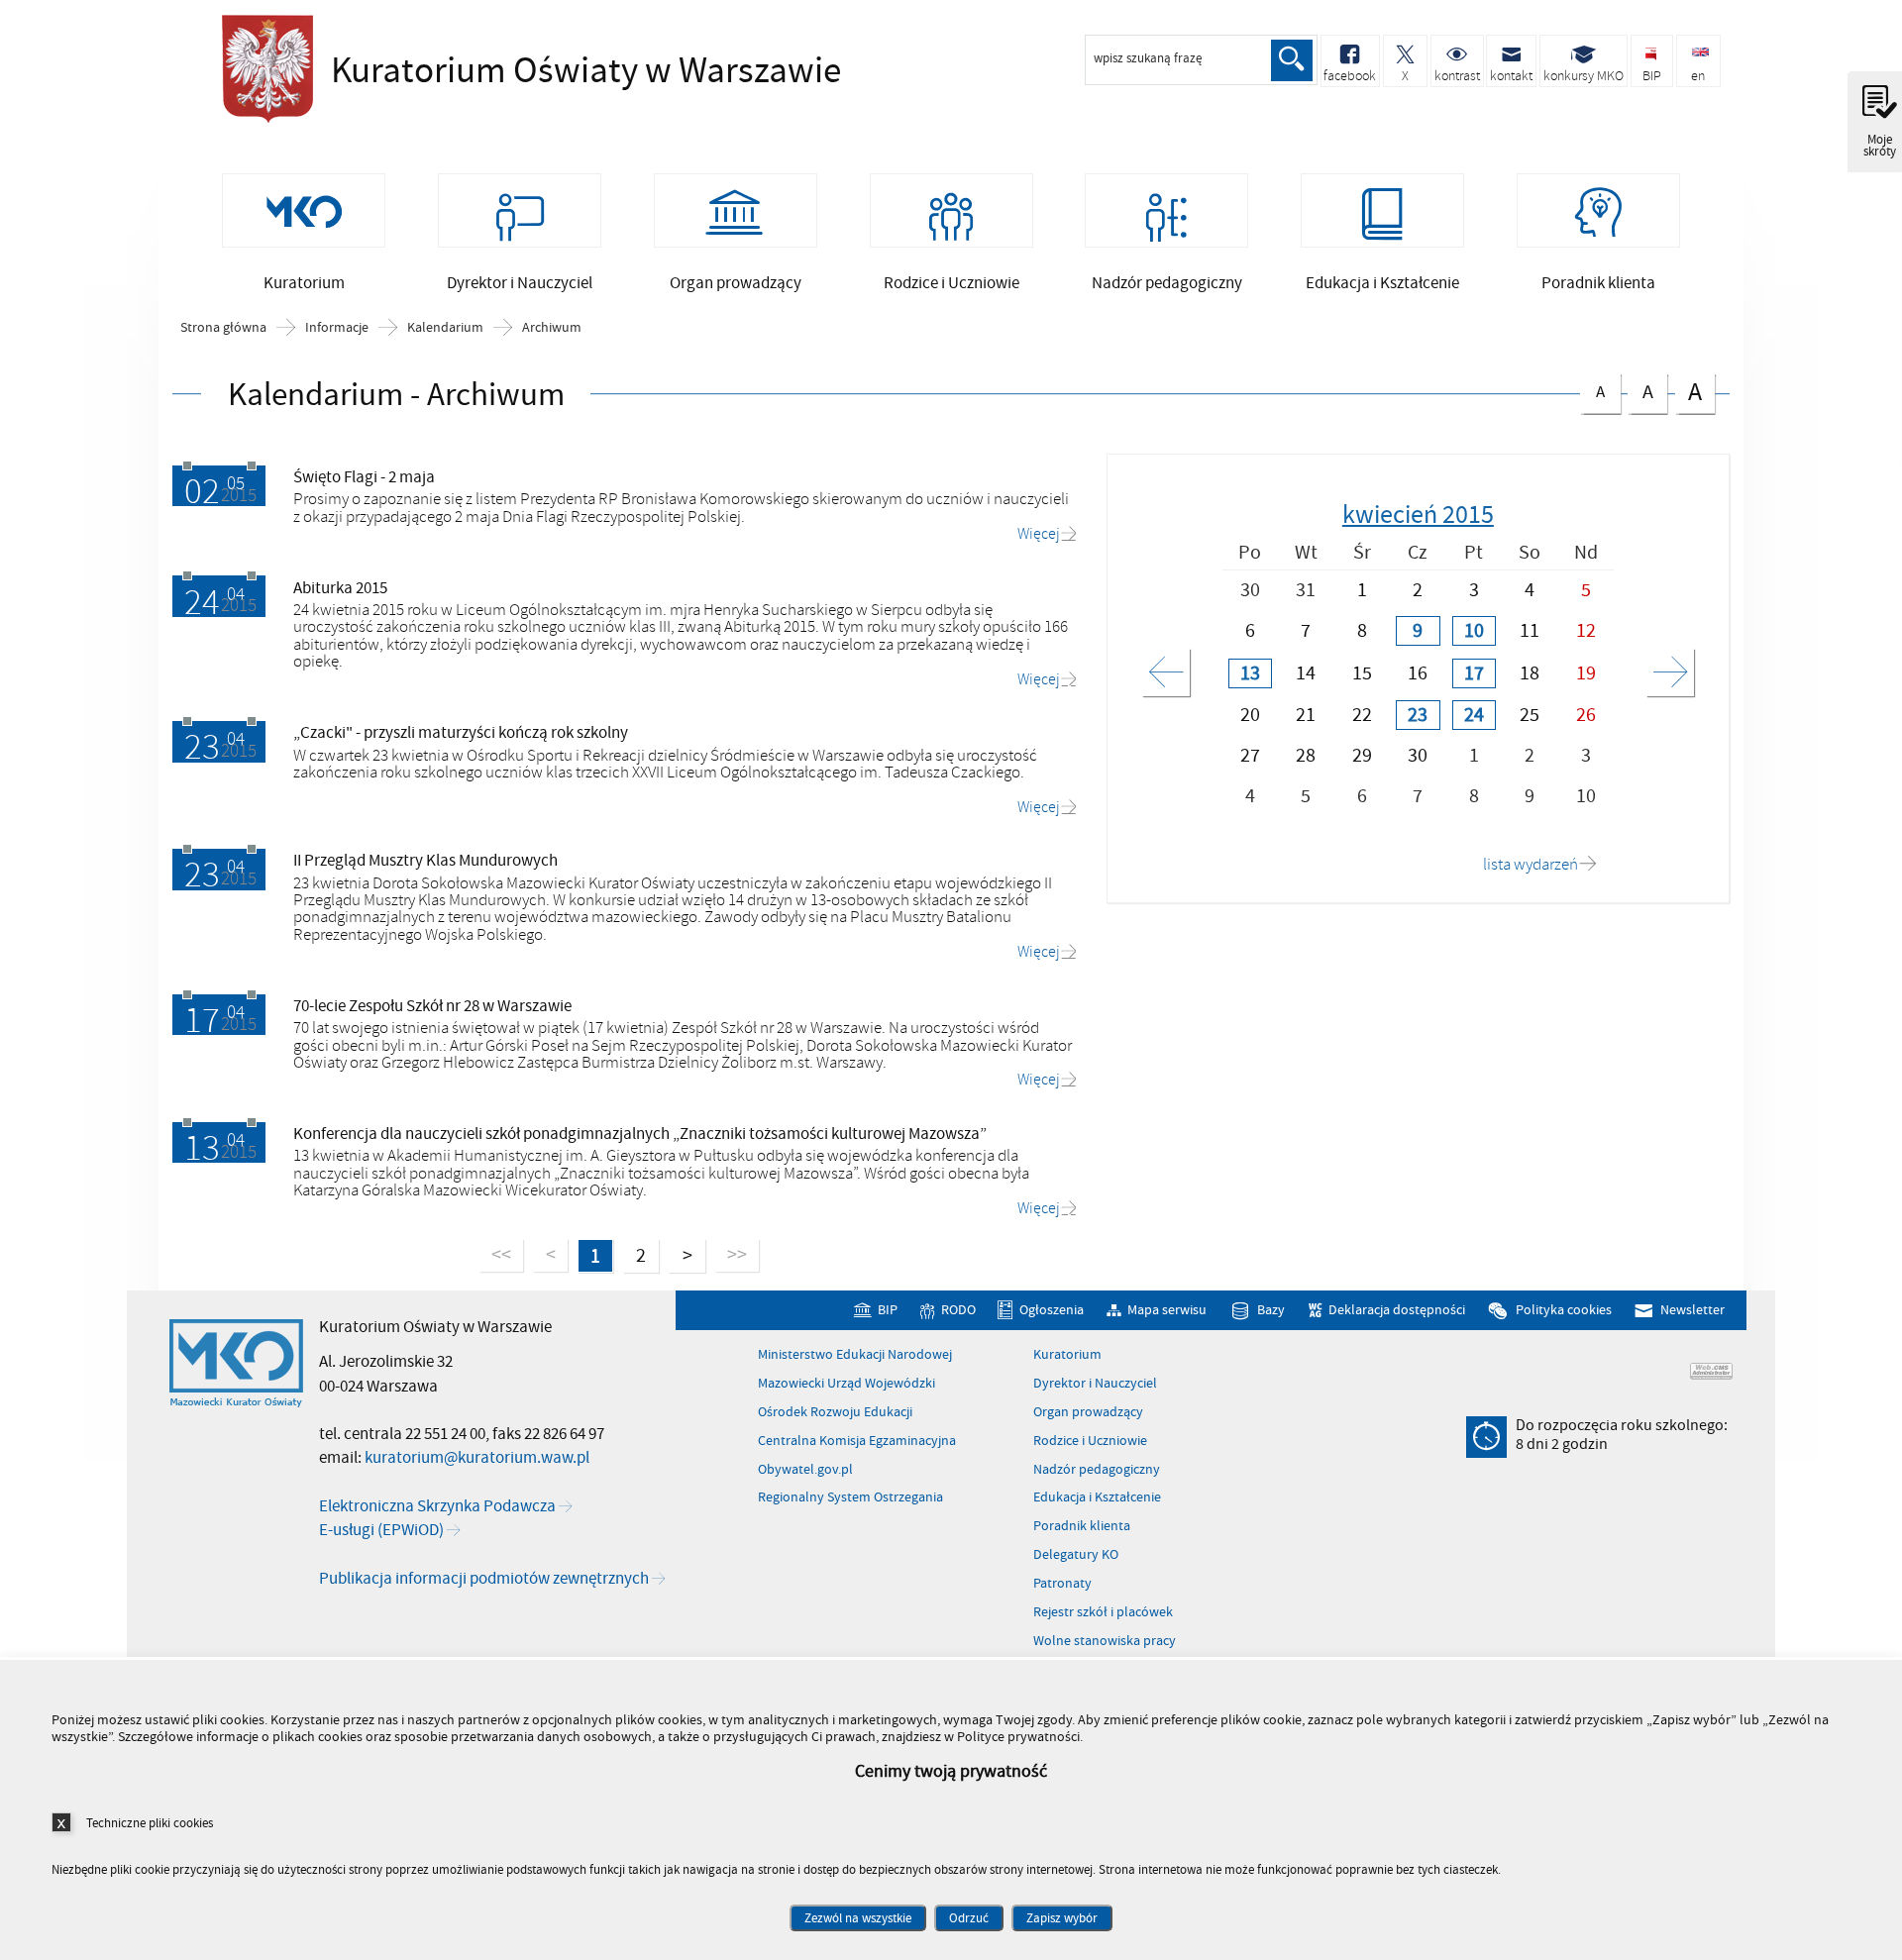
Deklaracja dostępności (1397, 1311)
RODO (958, 1311)
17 (1474, 673)
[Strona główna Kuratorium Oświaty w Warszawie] (236, 1364)
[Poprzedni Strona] (1166, 672)
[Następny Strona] (1670, 672)
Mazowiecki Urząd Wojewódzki (846, 1384)
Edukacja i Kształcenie (1097, 1497)
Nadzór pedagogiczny (1097, 1470)
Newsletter (1692, 1311)
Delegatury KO (1076, 1555)
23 (1418, 715)
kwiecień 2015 (1418, 515)
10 (1474, 631)
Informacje (337, 328)
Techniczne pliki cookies (150, 1823)
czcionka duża (1689, 392)
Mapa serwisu (1167, 1311)
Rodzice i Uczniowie (1090, 1441)
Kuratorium (1067, 1355)
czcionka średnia (1640, 390)
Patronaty (1062, 1584)
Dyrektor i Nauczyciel (1095, 1384)
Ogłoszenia (1052, 1311)
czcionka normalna (1592, 389)
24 (1474, 715)
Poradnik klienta (1082, 1526)
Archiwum (552, 328)
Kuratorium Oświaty (489, 71)
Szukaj (1292, 60)
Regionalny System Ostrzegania (850, 1497)
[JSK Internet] (1711, 1371)
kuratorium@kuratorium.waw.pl (477, 1458)
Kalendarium (445, 328)
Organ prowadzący (1088, 1412)
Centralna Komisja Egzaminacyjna (857, 1441)
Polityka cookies (1563, 1311)
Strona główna (223, 328)
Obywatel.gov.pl (805, 1470)
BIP (887, 1311)
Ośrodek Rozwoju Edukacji (835, 1412)
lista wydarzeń (1531, 865)
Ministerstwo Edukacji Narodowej (855, 1355)
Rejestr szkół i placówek (1103, 1612)
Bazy (1271, 1311)
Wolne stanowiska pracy (1105, 1641)
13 (1250, 673)
